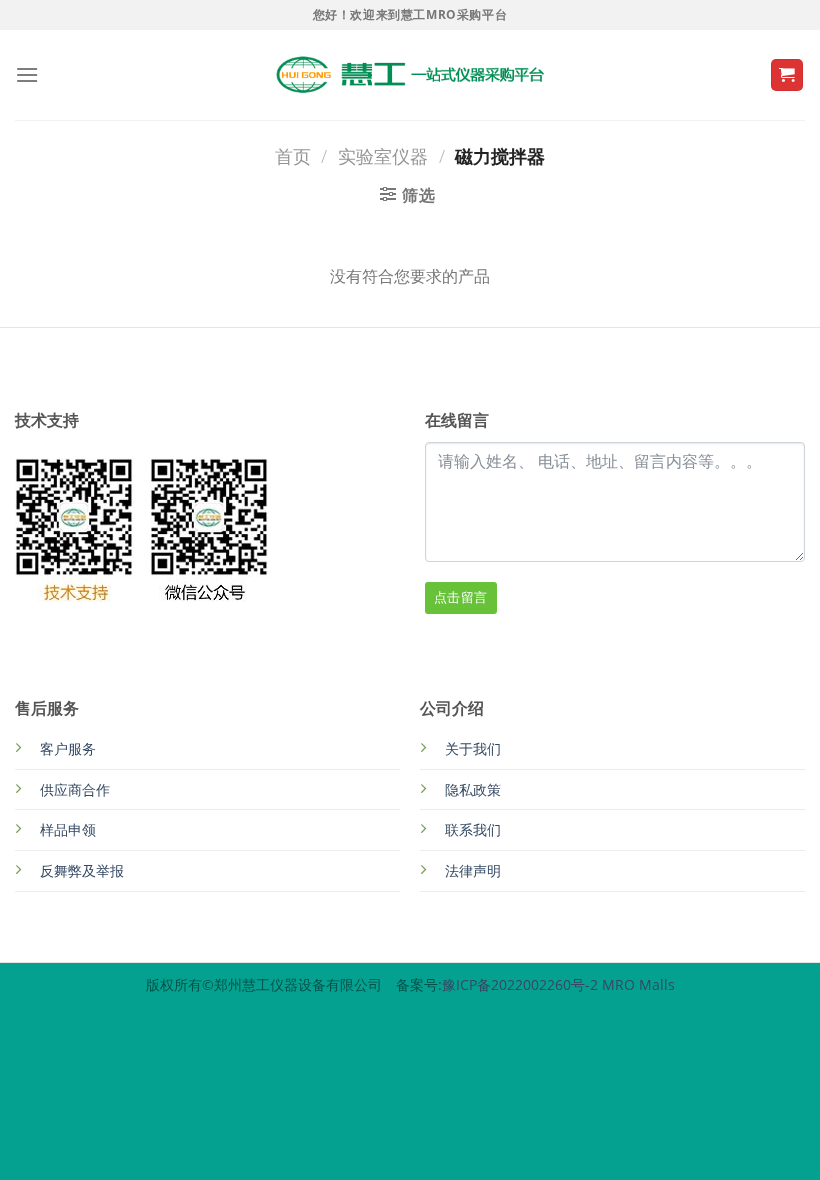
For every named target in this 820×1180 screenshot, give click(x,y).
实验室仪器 (383, 155)
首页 (293, 155)
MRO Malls (638, 984)
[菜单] (27, 74)
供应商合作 (75, 789)
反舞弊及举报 (82, 870)
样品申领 (68, 829)
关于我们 (473, 748)
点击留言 (461, 597)
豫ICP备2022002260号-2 (522, 984)
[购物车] (787, 75)
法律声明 (473, 870)
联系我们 (473, 829)
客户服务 (68, 748)
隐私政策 (473, 789)
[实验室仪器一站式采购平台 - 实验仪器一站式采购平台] (410, 75)
